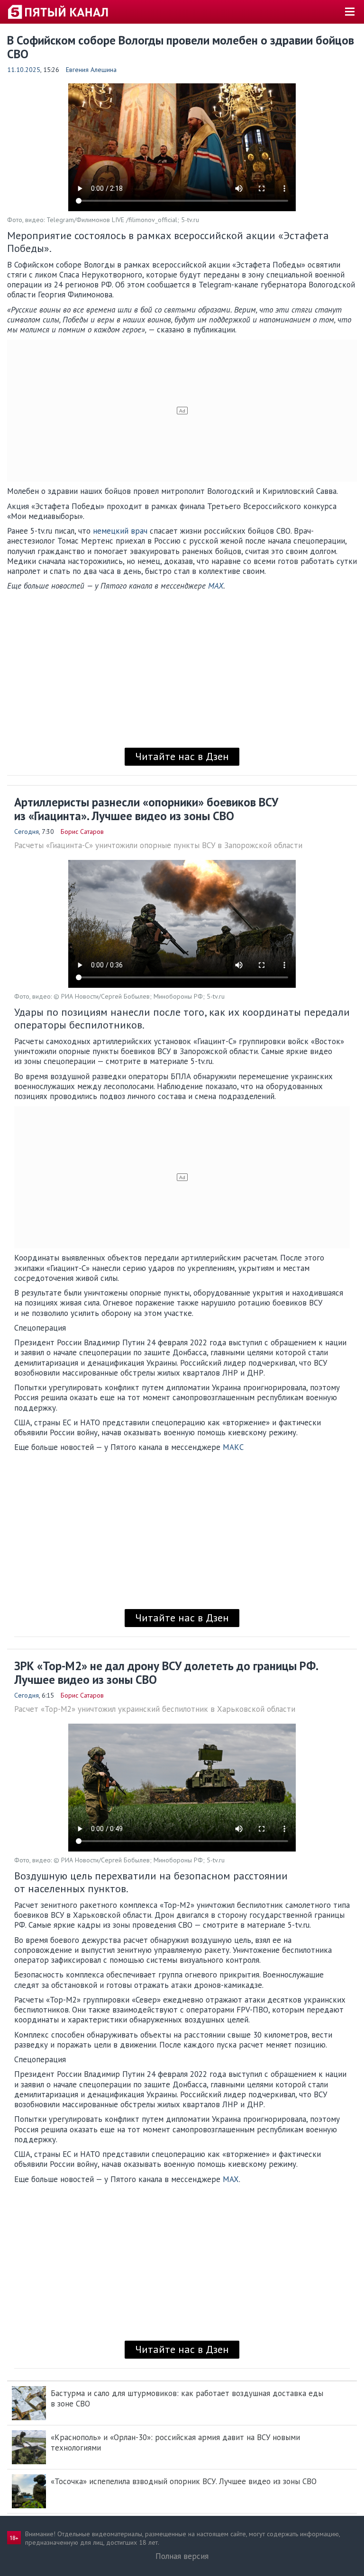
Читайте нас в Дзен (182, 756)
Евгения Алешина (91, 70)
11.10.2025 (24, 70)
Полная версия (182, 2556)
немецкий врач (120, 531)
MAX (216, 586)
